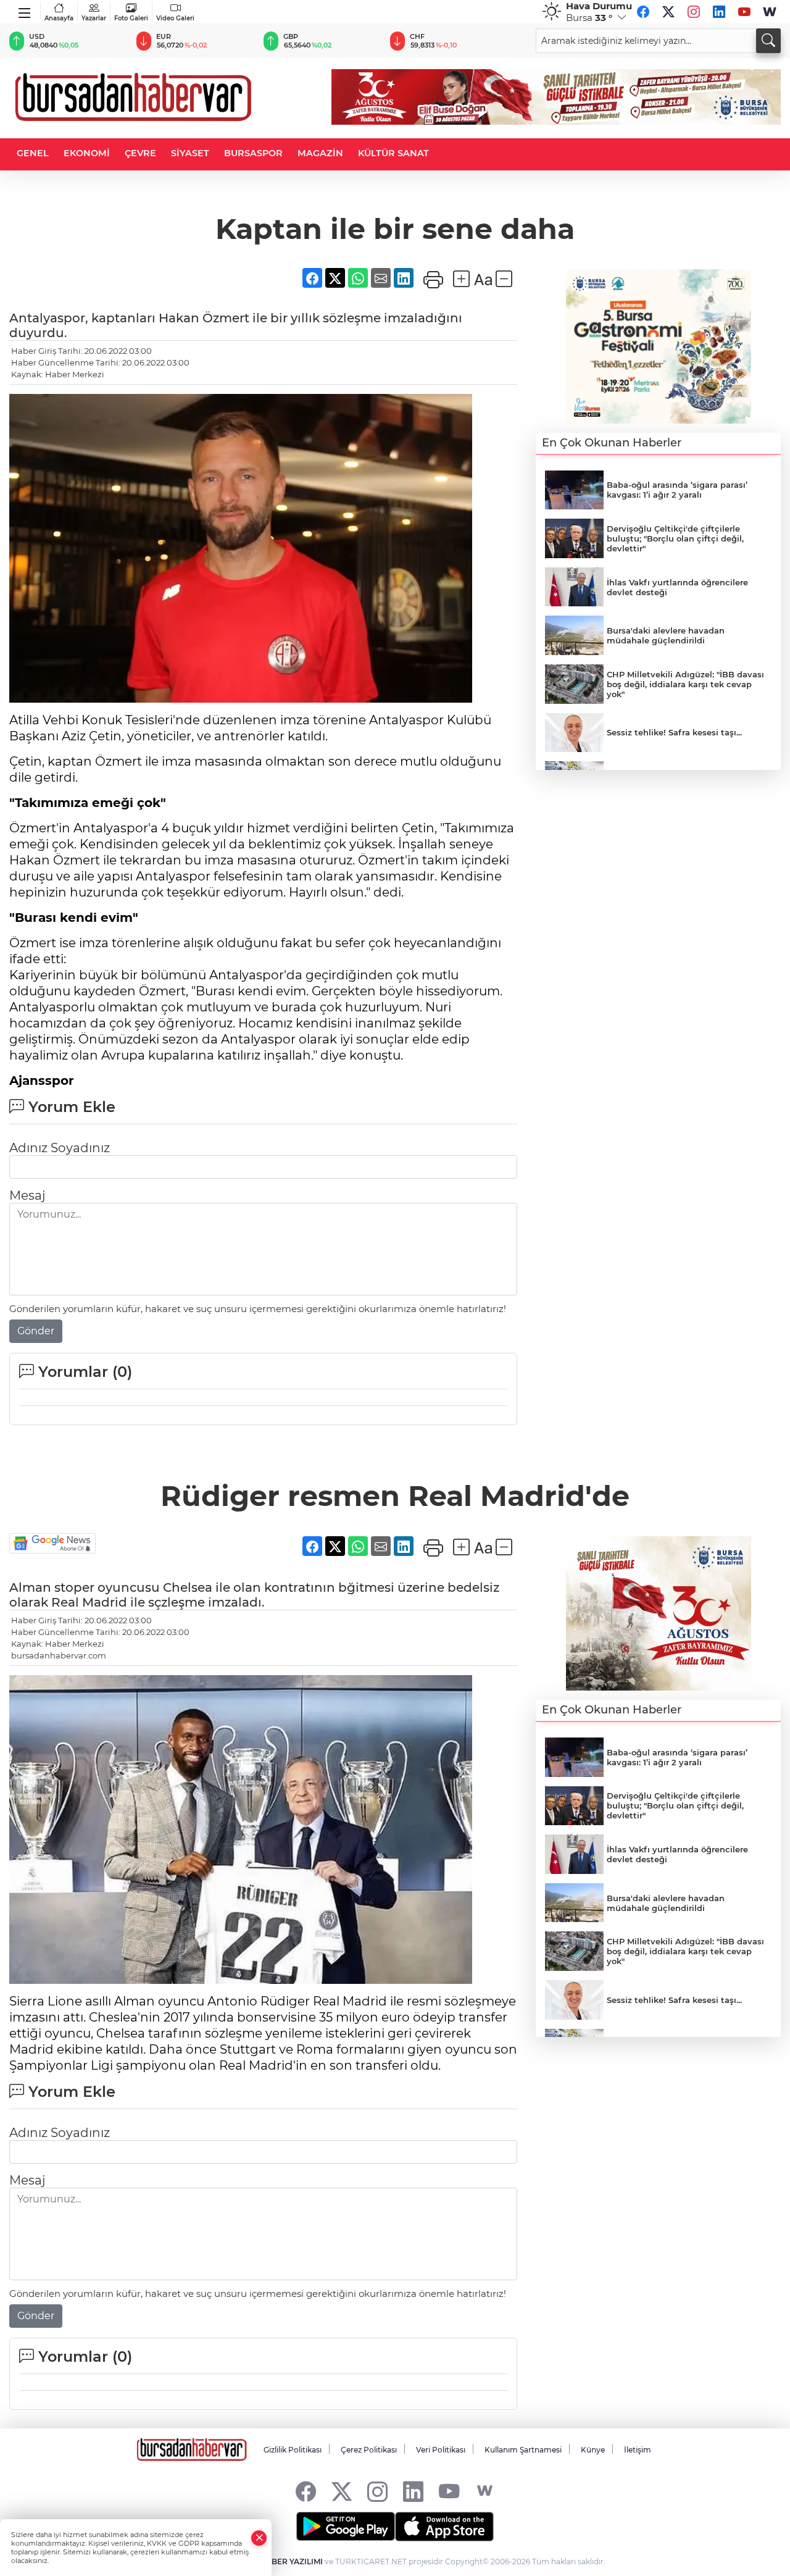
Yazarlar (94, 18)
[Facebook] (643, 12)
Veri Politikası (441, 2450)
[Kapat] (259, 2538)
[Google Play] (346, 2527)
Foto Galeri (131, 18)
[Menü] (25, 10)
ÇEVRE (140, 153)
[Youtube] (744, 12)
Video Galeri (175, 18)
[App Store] (444, 2527)
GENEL (33, 153)
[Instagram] (694, 12)
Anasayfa (59, 18)
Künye (593, 2450)
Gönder (36, 1331)
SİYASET (190, 153)
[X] (668, 12)
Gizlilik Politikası (293, 2450)
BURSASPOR (253, 153)
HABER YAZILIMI (291, 2561)
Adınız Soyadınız (60, 1148)
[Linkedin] (719, 12)
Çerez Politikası (369, 2450)
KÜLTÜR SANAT (393, 153)
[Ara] (768, 41)
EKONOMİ (87, 153)
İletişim (638, 2450)
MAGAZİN (320, 153)
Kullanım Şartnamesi (523, 2450)
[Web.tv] (770, 12)
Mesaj (27, 1195)
